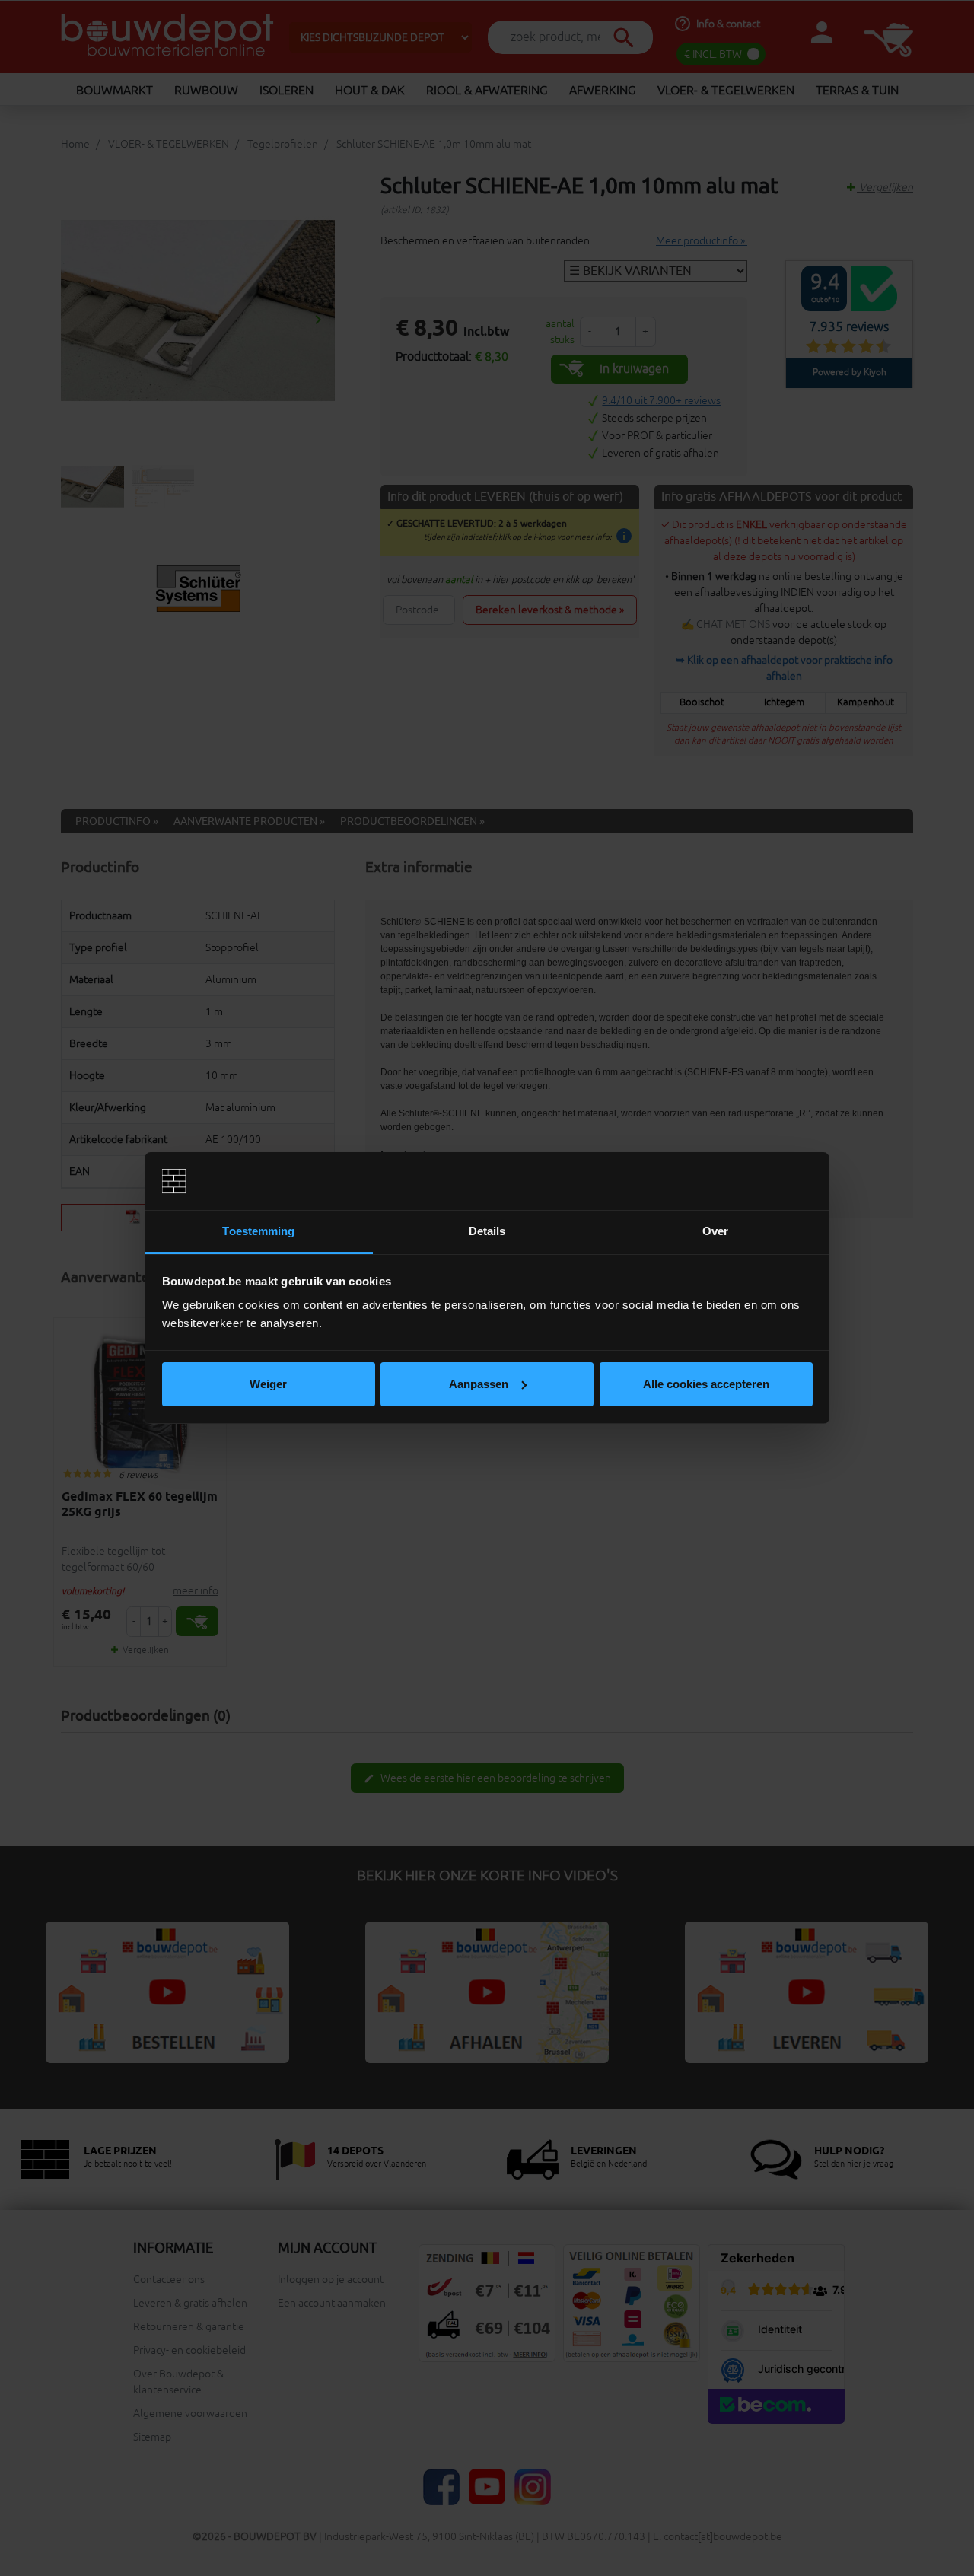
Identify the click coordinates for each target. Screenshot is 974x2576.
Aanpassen (479, 1384)
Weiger (268, 1384)
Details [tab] (487, 1231)
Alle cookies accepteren (706, 1384)
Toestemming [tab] (258, 1231)
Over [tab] (715, 1231)
